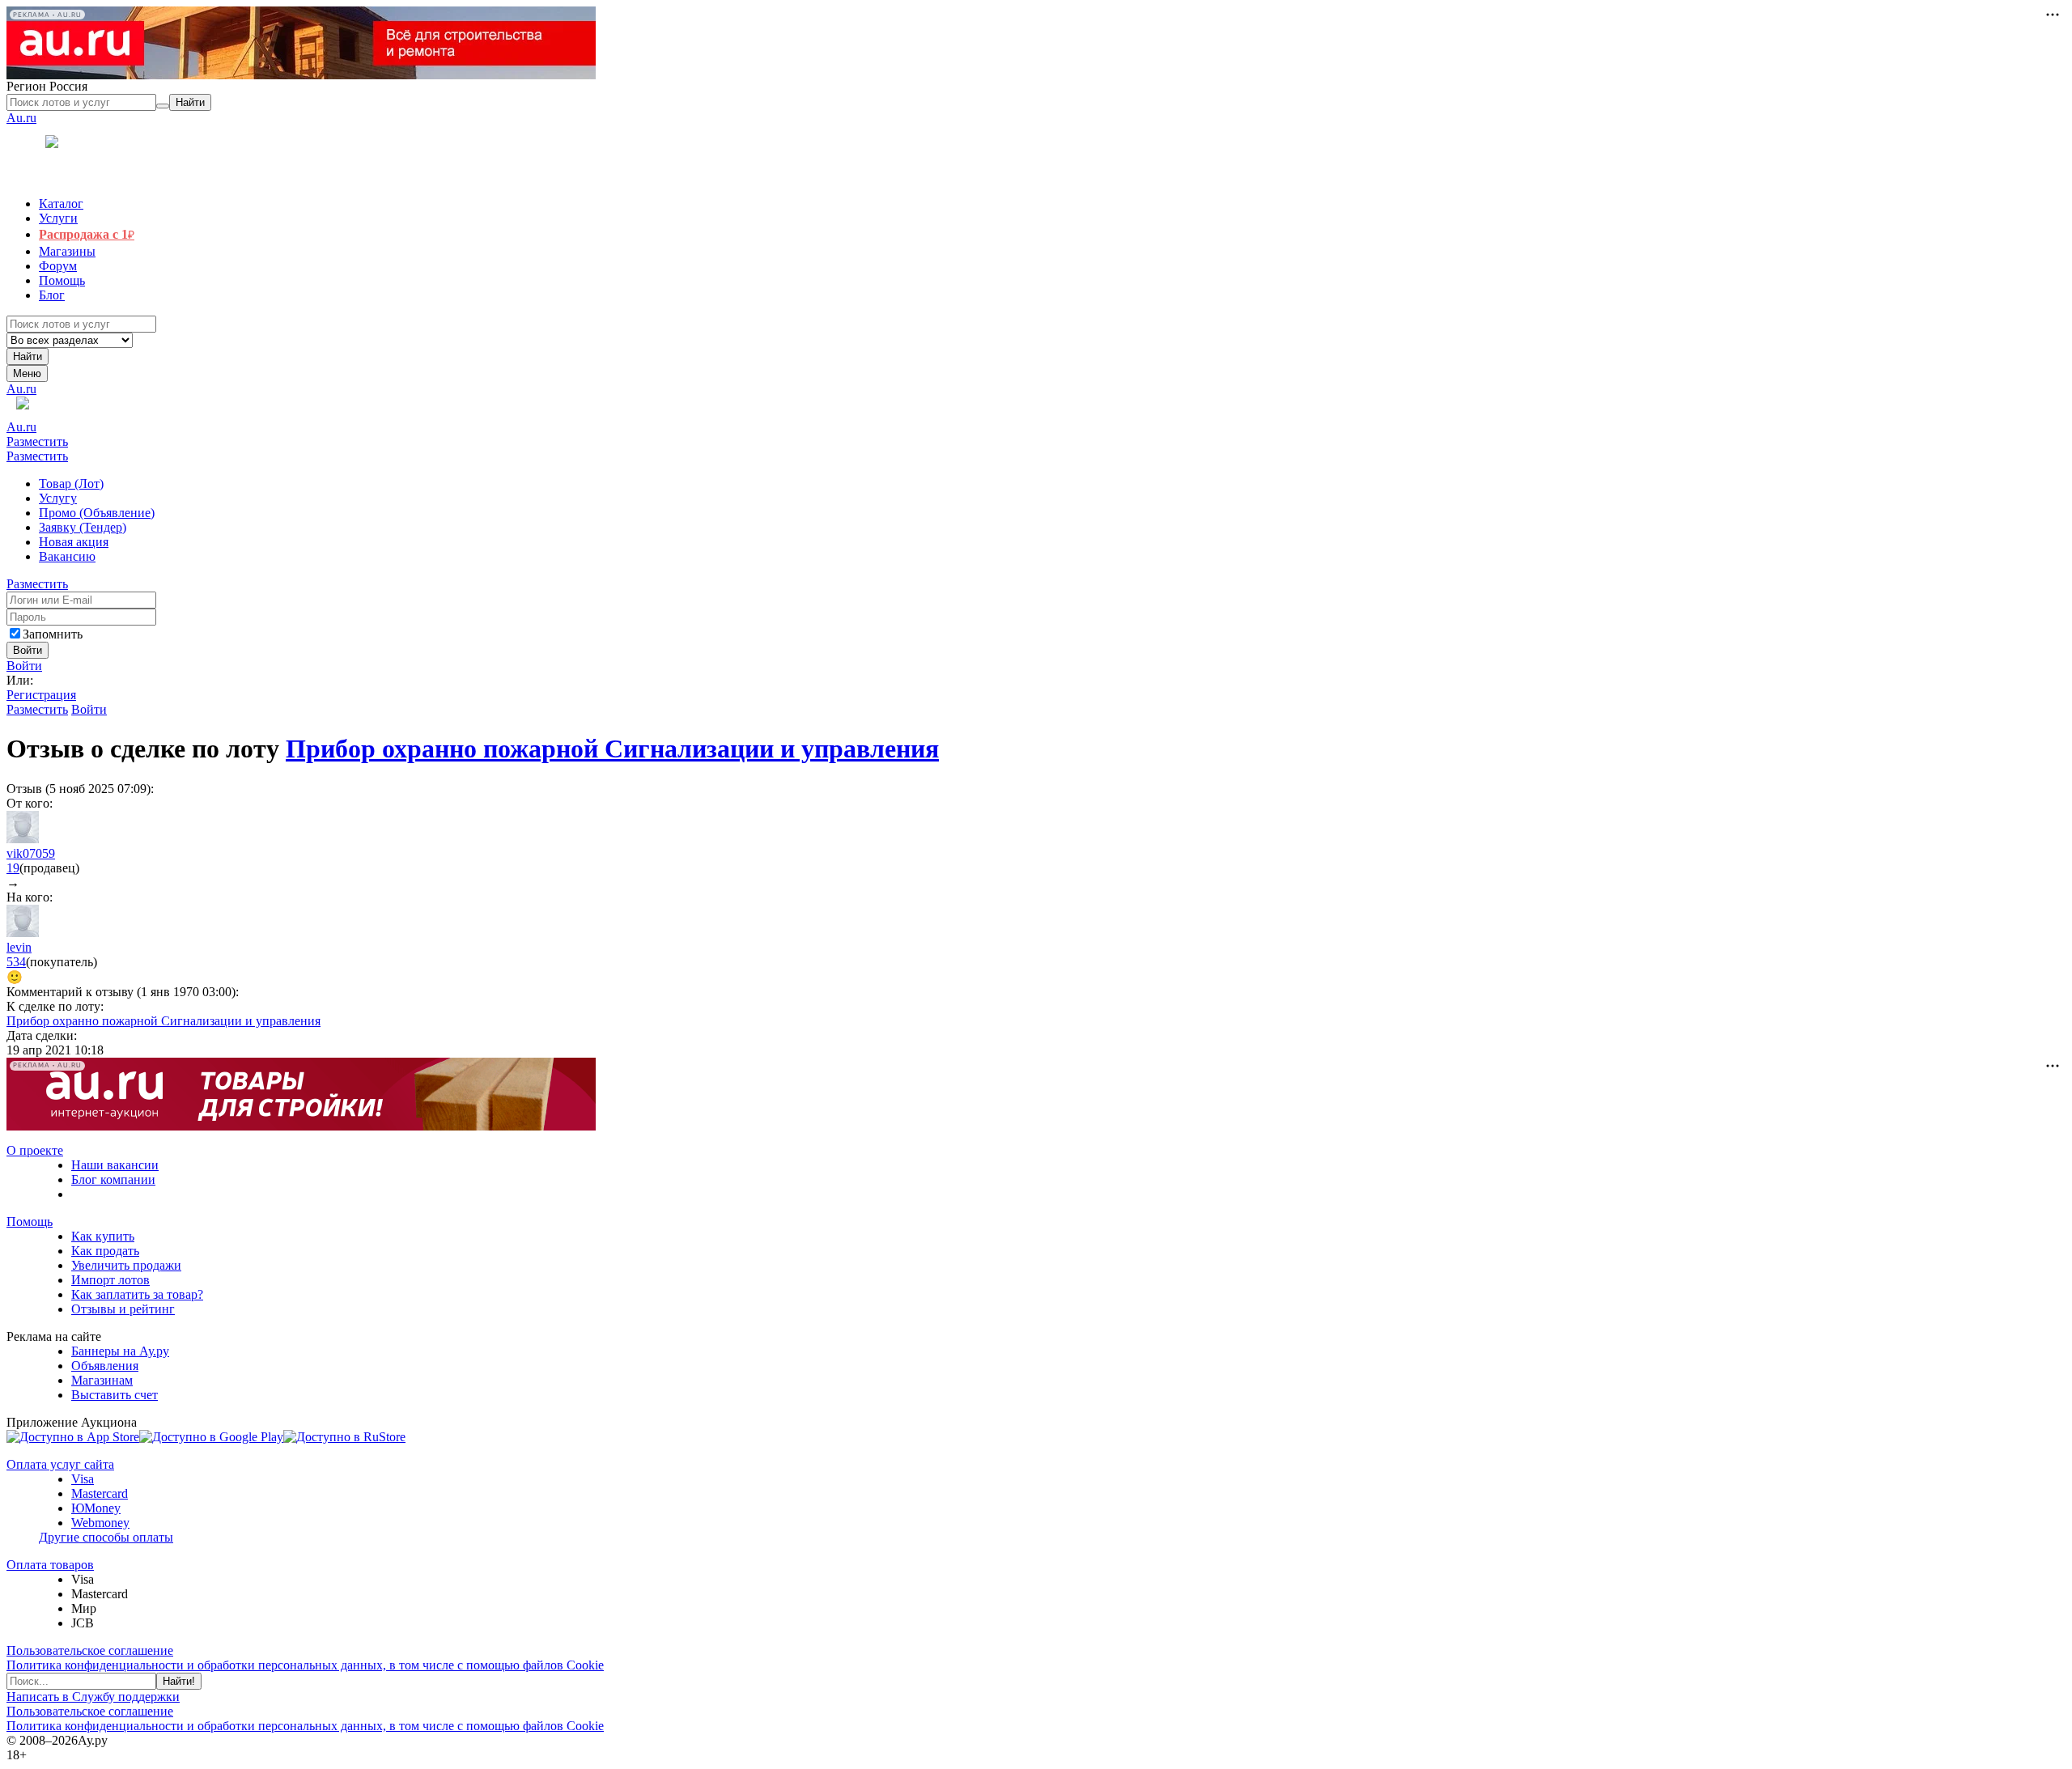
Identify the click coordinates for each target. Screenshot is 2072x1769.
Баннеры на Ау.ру (120, 1351)
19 (13, 868)
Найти (28, 356)
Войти (24, 666)
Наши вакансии (115, 1165)
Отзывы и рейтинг (123, 1309)
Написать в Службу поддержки (93, 1697)
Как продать (105, 1251)
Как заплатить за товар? (137, 1294)
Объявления (105, 1366)
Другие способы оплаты (106, 1537)
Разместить (37, 441)
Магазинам (102, 1380)
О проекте (35, 1150)
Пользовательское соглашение (90, 1650)
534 (16, 962)
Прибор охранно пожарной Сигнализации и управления (612, 749)
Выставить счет (115, 1395)
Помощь (30, 1222)
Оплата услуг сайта (60, 1464)
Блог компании (113, 1179)
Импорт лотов (110, 1280)
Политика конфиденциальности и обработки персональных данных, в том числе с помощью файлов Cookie (305, 1665)
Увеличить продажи (126, 1265)
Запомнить (53, 634)
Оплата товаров (50, 1565)
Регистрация (41, 695)
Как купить (103, 1236)
